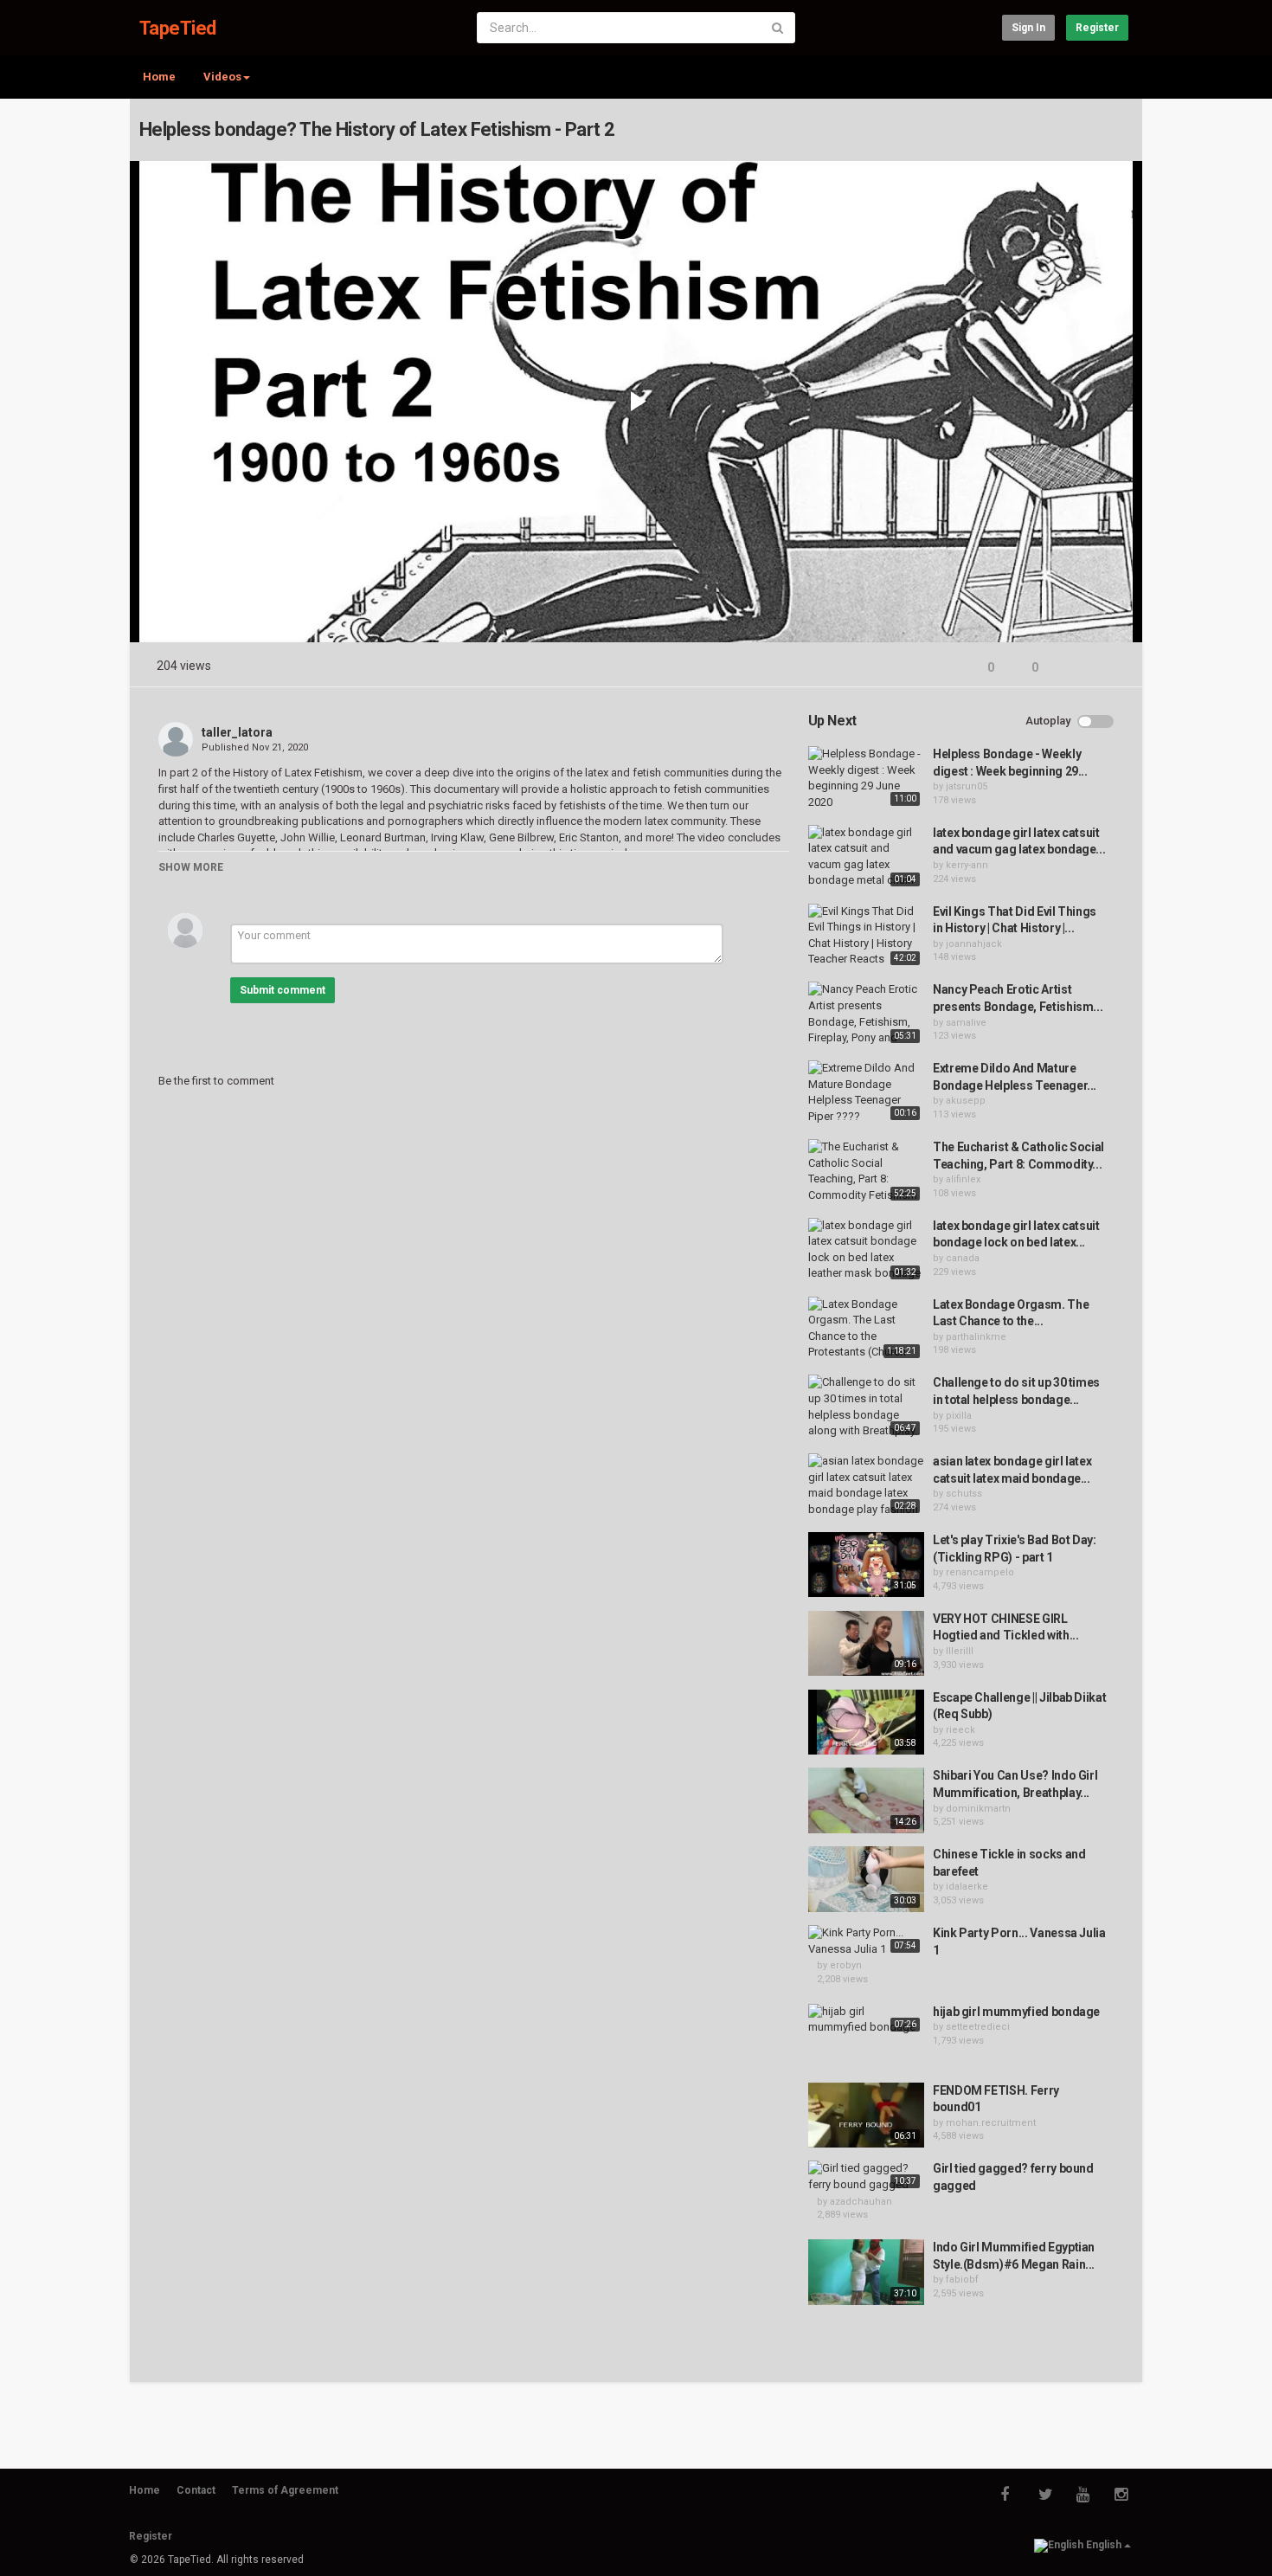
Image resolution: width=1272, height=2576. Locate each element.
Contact (196, 2490)
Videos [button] (222, 77)
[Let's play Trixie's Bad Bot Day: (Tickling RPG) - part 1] (866, 1565)
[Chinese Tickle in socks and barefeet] (866, 1879)
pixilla (959, 1416)
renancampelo (980, 1572)
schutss (964, 1494)
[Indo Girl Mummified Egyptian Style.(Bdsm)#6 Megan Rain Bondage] (866, 2272)
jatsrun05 (967, 786)
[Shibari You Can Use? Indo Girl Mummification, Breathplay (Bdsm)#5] (866, 1800)
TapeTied (178, 28)
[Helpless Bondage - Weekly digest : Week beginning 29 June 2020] (866, 778)
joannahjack (974, 944)
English (1104, 2545)
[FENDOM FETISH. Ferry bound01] (866, 2116)
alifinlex (963, 1179)
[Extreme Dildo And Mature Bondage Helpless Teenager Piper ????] (866, 1092)
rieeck (960, 1730)
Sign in (1028, 28)
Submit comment (283, 990)
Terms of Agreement (285, 2490)
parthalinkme (976, 1337)
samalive (966, 1023)
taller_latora (237, 732)
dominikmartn (978, 1809)
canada (963, 1258)
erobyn (846, 1965)
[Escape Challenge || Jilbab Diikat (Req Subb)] (866, 1723)
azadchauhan (861, 2202)
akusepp (966, 1101)
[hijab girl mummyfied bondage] (866, 2020)
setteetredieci (978, 2027)
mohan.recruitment (991, 2123)
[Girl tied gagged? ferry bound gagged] (866, 2177)
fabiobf (962, 2280)
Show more (191, 867)
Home (159, 77)
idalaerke (967, 1887)
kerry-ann (967, 865)
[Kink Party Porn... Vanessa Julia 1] (866, 1941)
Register (1097, 28)
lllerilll (960, 1651)
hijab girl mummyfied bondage (1016, 2012)
